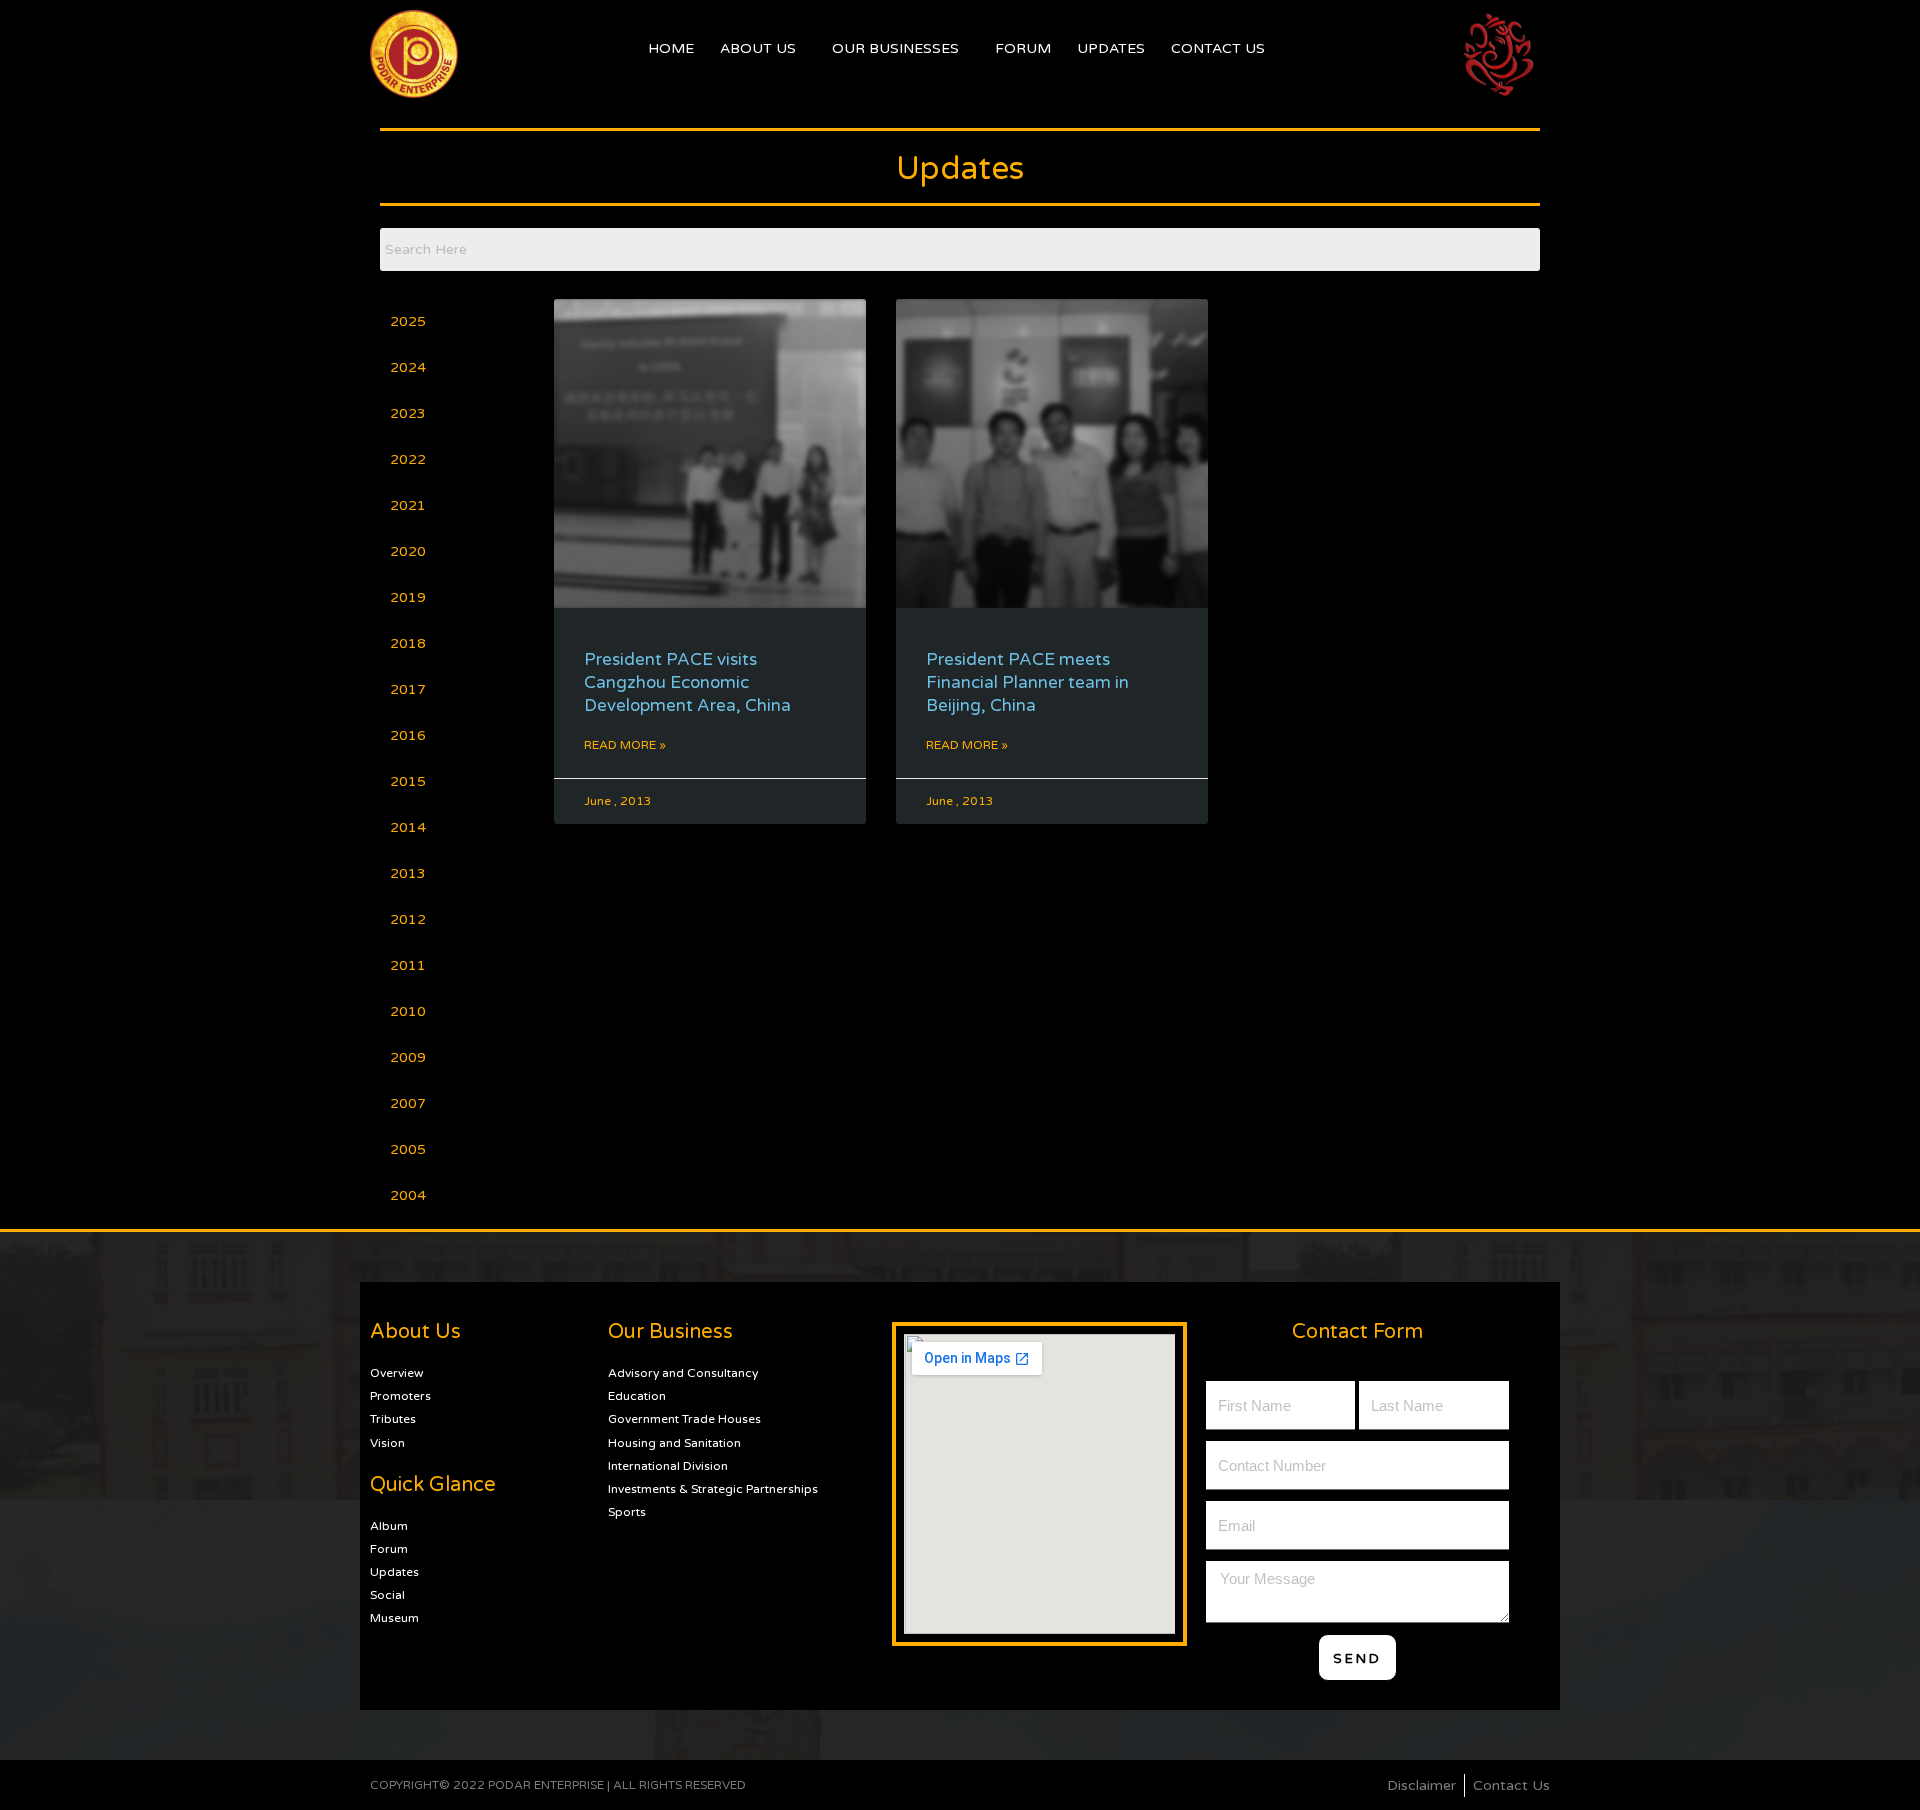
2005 (408, 1149)
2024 (408, 367)
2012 (408, 919)
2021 (408, 505)
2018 (408, 643)
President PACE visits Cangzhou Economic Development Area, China (687, 682)
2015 (408, 781)
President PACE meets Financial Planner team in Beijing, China (1027, 682)
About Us (758, 48)
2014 (408, 827)
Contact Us (1218, 48)
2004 (408, 1195)
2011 (408, 965)
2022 (408, 459)
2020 (408, 551)
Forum (1023, 48)
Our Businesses (895, 48)
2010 (408, 1011)
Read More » (625, 745)
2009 (408, 1057)
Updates (1111, 48)
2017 (408, 689)
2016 (408, 735)
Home (671, 48)
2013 (408, 873)
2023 (408, 413)
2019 (408, 597)
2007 (408, 1103)
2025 (408, 321)
